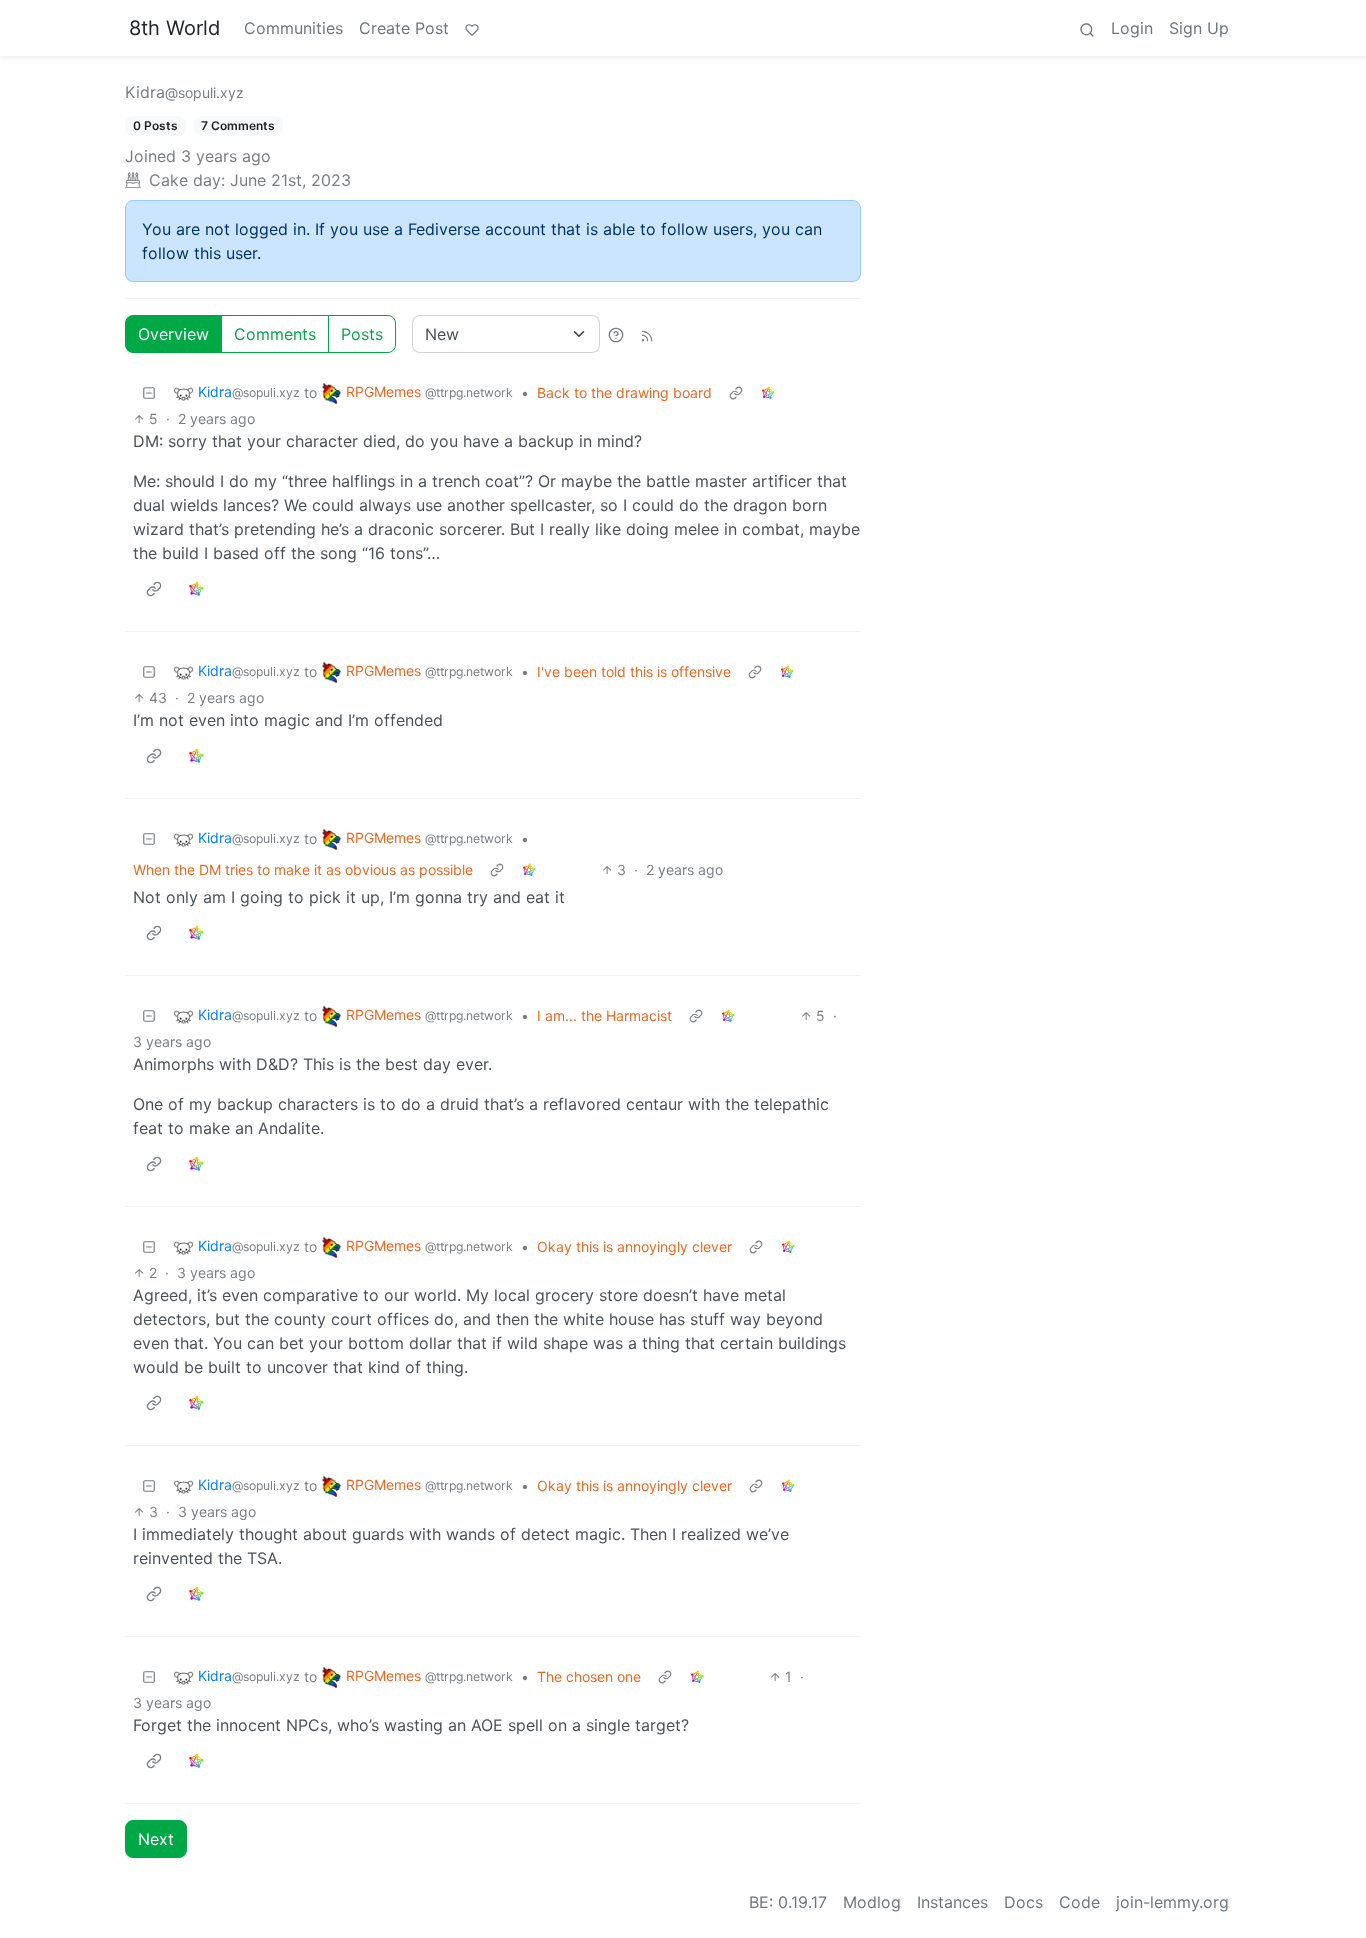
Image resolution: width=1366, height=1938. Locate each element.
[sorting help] (616, 334)
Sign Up (1199, 28)
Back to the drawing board (624, 392)
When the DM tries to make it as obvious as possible (303, 869)
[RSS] (647, 334)
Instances (952, 1902)
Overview (173, 334)
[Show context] (736, 392)
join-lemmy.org (1172, 1902)
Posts (362, 334)
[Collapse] (149, 392)
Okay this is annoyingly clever (634, 1246)
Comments (275, 334)
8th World (174, 28)
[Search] (1087, 28)
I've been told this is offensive (634, 671)
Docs (1023, 1902)
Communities (293, 28)
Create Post (404, 28)
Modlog (872, 1902)
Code (1079, 1902)
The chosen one (589, 1676)
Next (156, 1839)
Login (1132, 28)
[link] (768, 392)
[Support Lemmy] (472, 28)
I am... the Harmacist (604, 1015)
